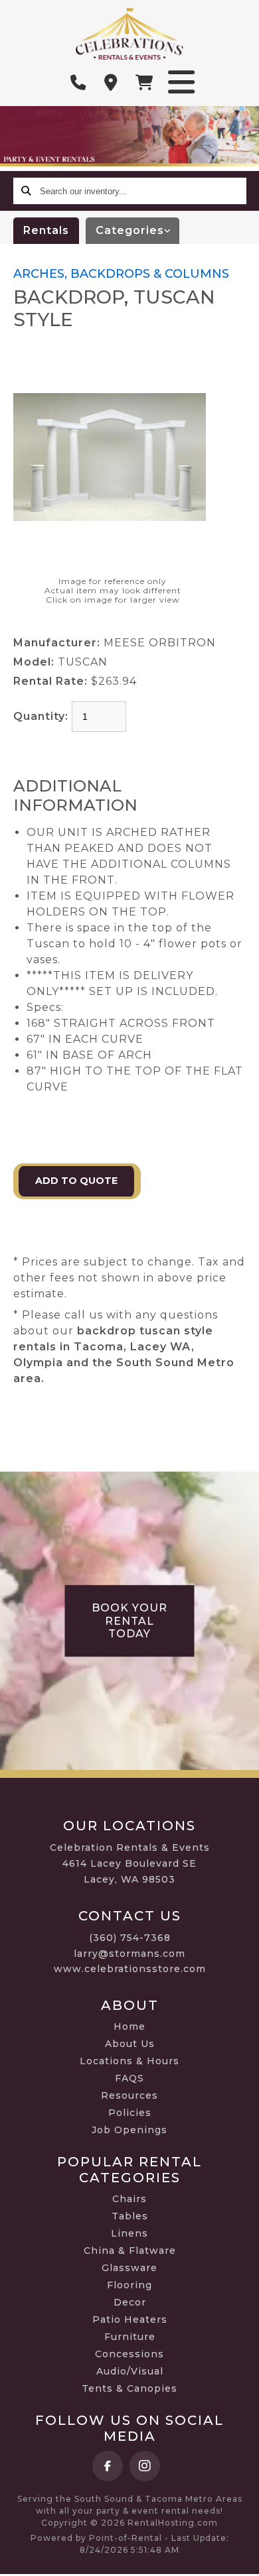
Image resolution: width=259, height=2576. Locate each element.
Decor (130, 2302)
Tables (130, 2216)
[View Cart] (145, 83)
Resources (129, 2095)
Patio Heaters (130, 2319)
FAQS (129, 2078)
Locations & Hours (129, 2061)
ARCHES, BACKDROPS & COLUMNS (121, 274)
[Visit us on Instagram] (145, 2466)
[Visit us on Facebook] (108, 2466)
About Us (130, 2044)
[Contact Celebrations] (112, 83)
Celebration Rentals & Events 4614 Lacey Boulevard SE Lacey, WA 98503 (130, 1863)
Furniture (130, 2337)
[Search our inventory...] (27, 191)
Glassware (129, 2268)
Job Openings (129, 2130)
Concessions (129, 2354)
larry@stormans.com (129, 1954)
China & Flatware (130, 2251)
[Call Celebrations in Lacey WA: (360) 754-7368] (78, 83)
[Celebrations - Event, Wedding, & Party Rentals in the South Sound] (129, 33)
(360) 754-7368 (130, 1938)
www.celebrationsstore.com (130, 1969)
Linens (129, 2233)
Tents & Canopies (129, 2388)
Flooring (129, 2285)
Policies (130, 2113)
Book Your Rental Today (129, 1621)
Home (129, 2026)
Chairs (129, 2199)
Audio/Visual (130, 2371)
